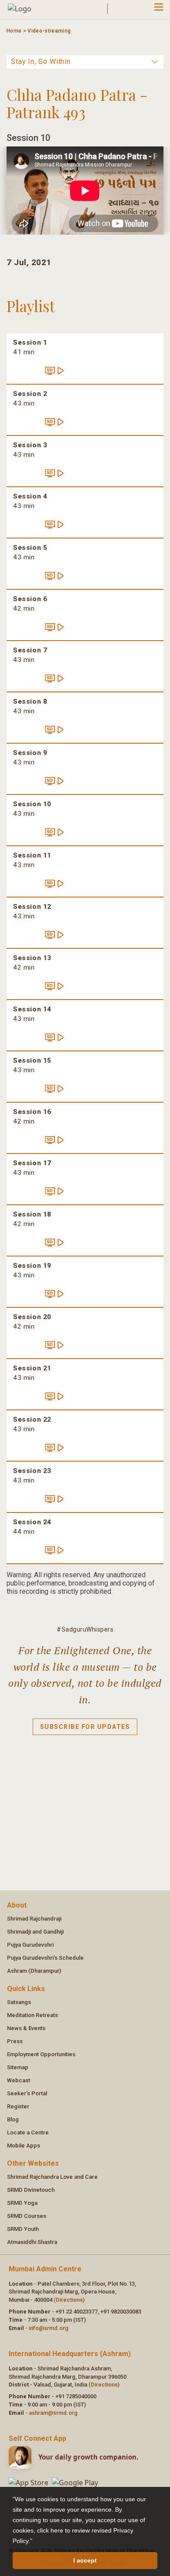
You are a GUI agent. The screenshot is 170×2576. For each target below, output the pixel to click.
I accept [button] (85, 2560)
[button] (35, 2542)
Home (14, 31)
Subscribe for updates (85, 1727)
